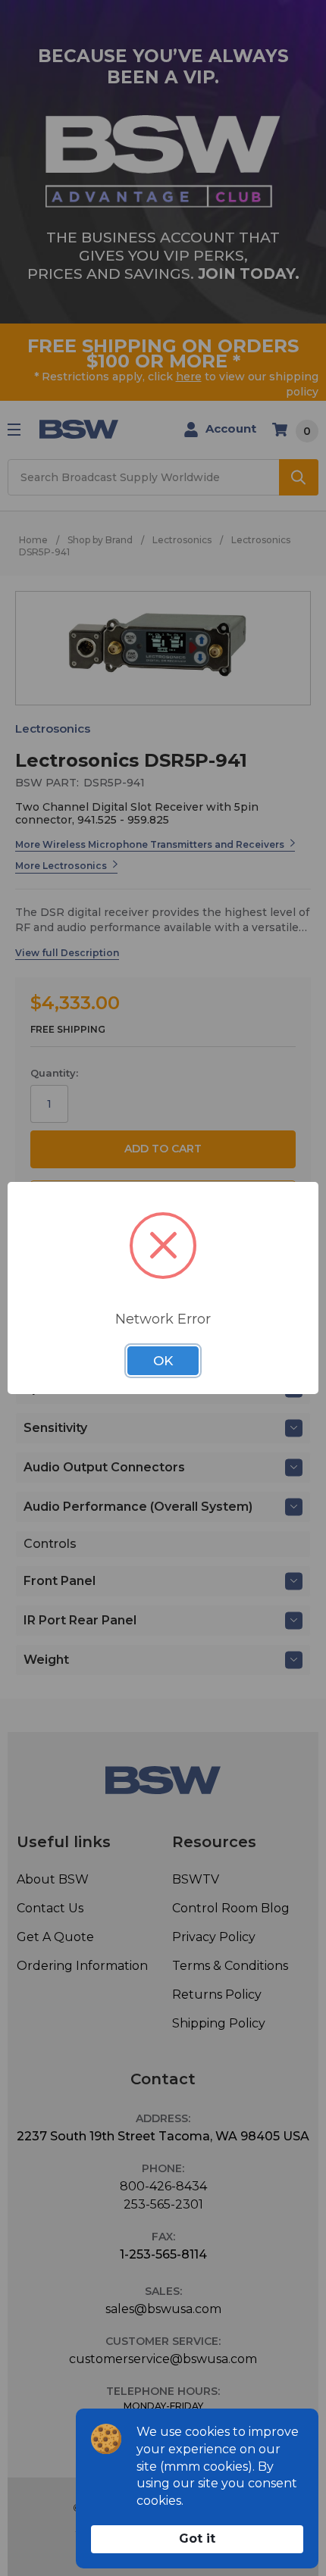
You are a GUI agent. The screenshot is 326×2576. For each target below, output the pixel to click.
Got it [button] (197, 2538)
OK (163, 1361)
